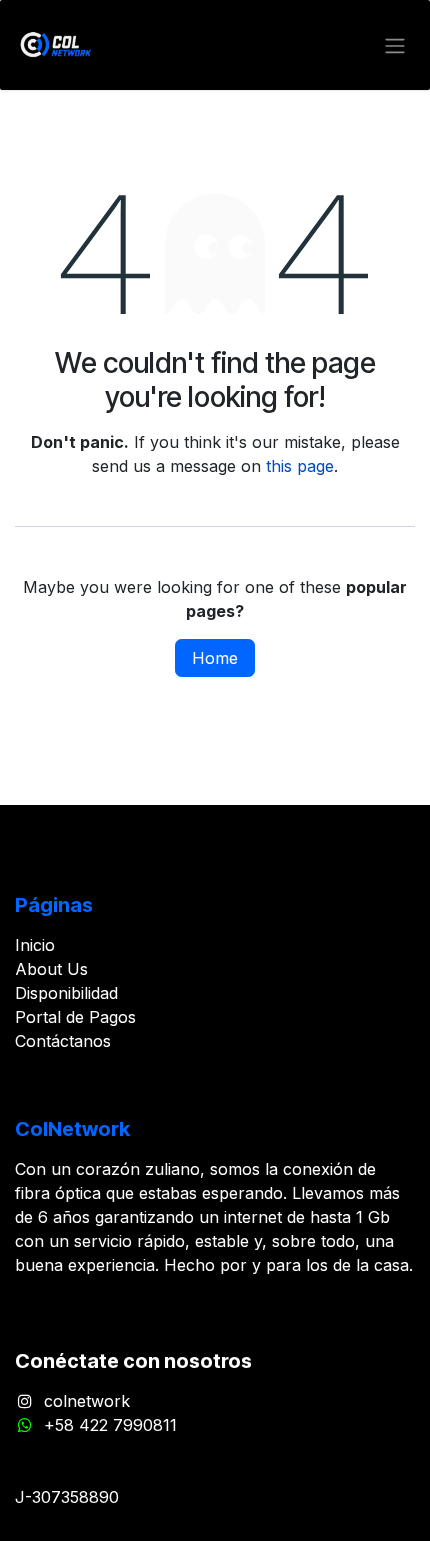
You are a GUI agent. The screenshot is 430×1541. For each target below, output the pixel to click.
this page (300, 466)
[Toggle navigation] (395, 45)
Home (215, 658)
